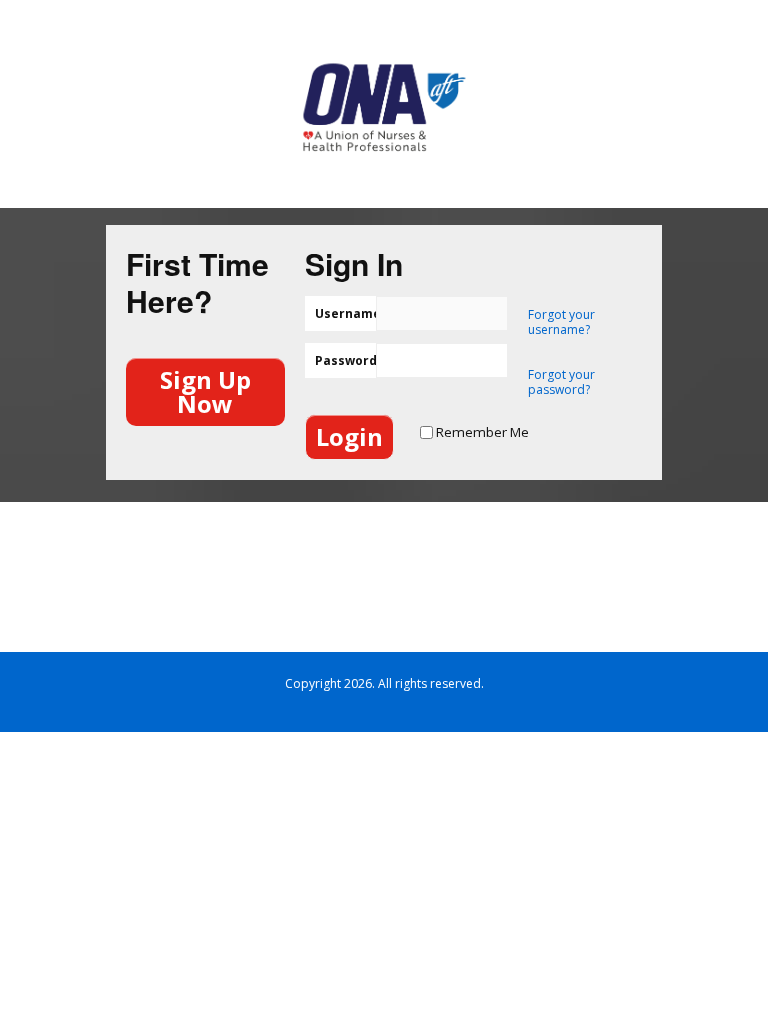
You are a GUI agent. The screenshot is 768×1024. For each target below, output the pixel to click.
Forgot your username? (561, 322)
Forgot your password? (561, 382)
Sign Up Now (205, 391)
